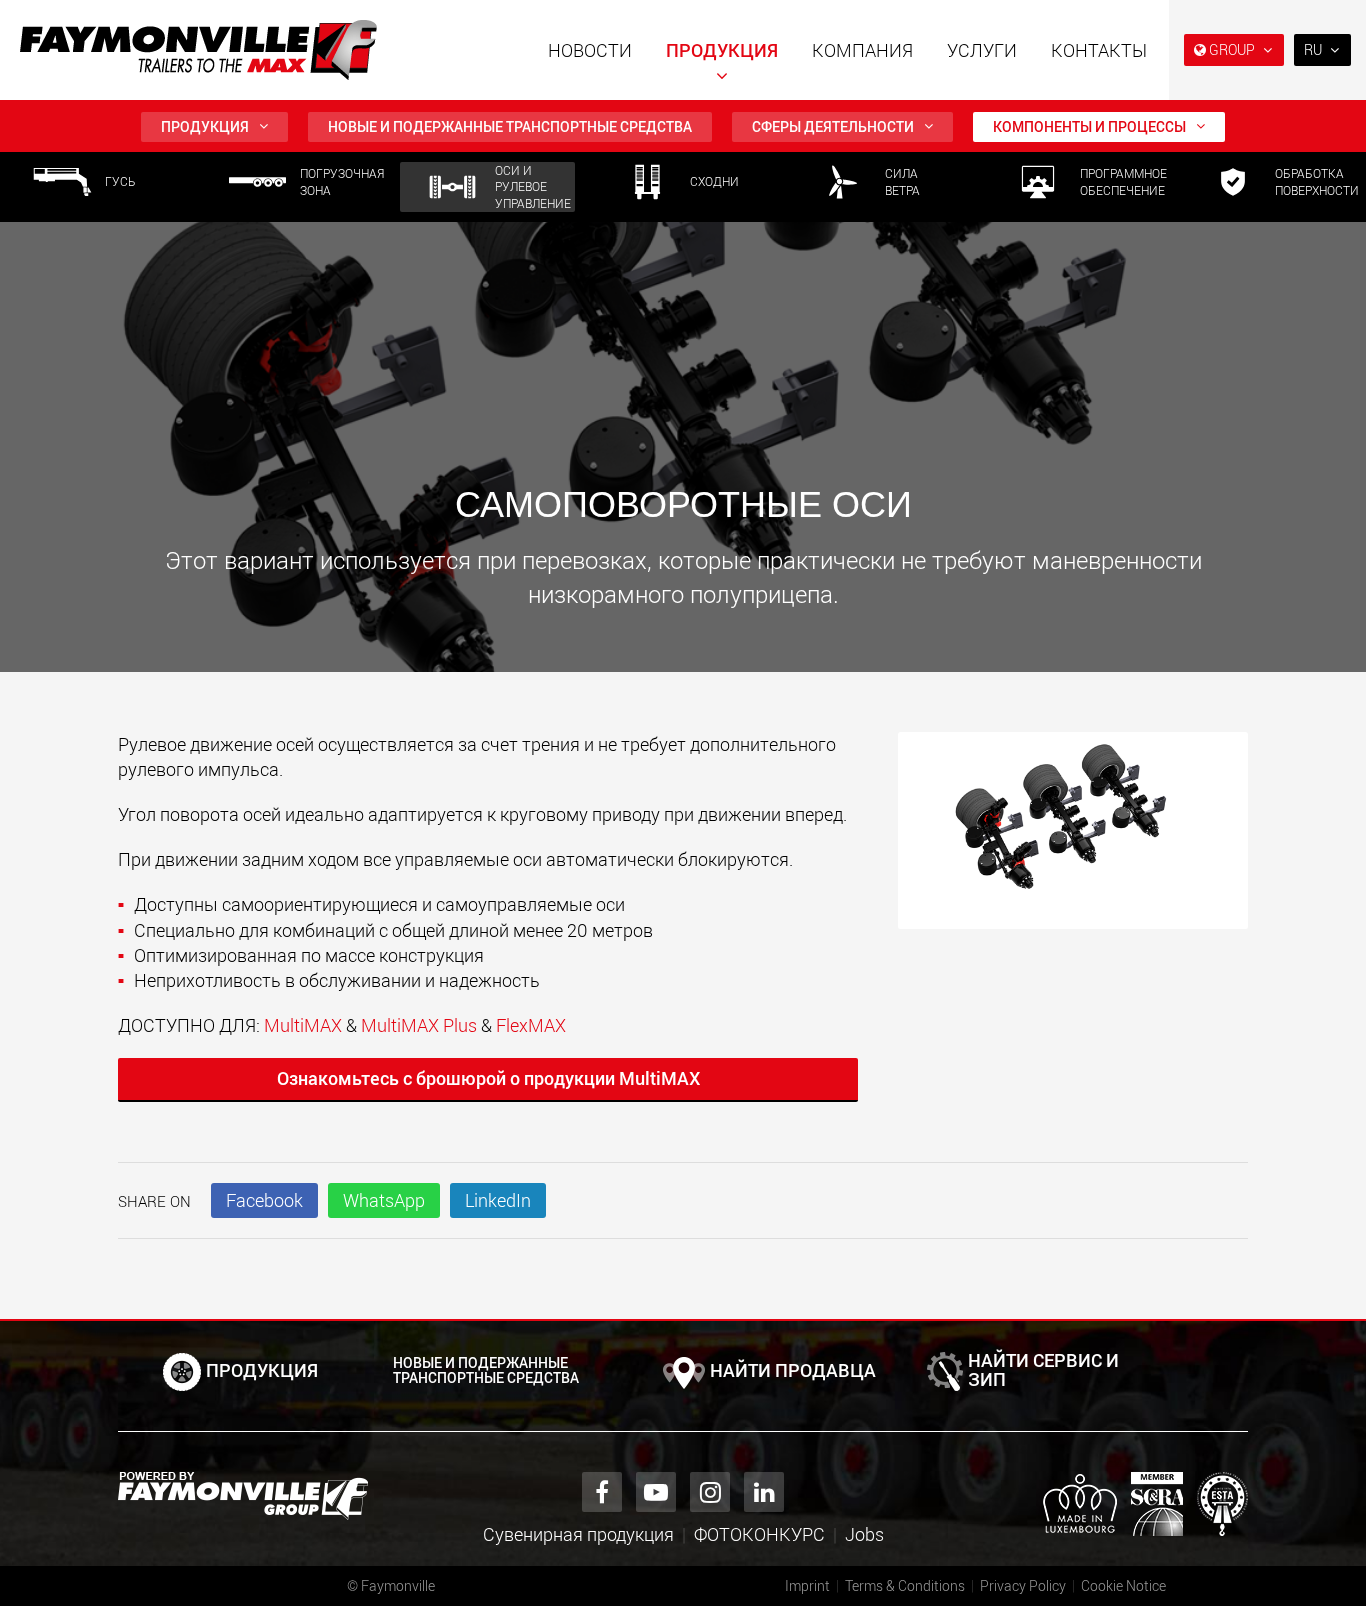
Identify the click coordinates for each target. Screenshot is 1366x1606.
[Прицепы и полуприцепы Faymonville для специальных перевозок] (243, 1496)
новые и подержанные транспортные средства (510, 126)
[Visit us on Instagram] (710, 1492)
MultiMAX (303, 1025)
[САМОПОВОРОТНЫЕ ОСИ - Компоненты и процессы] (1073, 840)
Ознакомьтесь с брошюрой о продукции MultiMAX (488, 1078)
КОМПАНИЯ (862, 50)
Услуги (982, 50)
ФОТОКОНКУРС (759, 1534)
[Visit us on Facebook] (602, 1492)
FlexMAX (531, 1025)
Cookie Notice (1123, 1585)
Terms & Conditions (905, 1585)
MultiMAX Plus (419, 1025)
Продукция (722, 50)
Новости (590, 50)
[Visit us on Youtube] (656, 1492)
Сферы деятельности (833, 126)
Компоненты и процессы (1089, 126)
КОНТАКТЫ (1099, 50)
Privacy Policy (1023, 1585)
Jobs (864, 1534)
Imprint (807, 1585)
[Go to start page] (198, 50)
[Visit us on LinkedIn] (764, 1492)
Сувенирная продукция (578, 1534)
